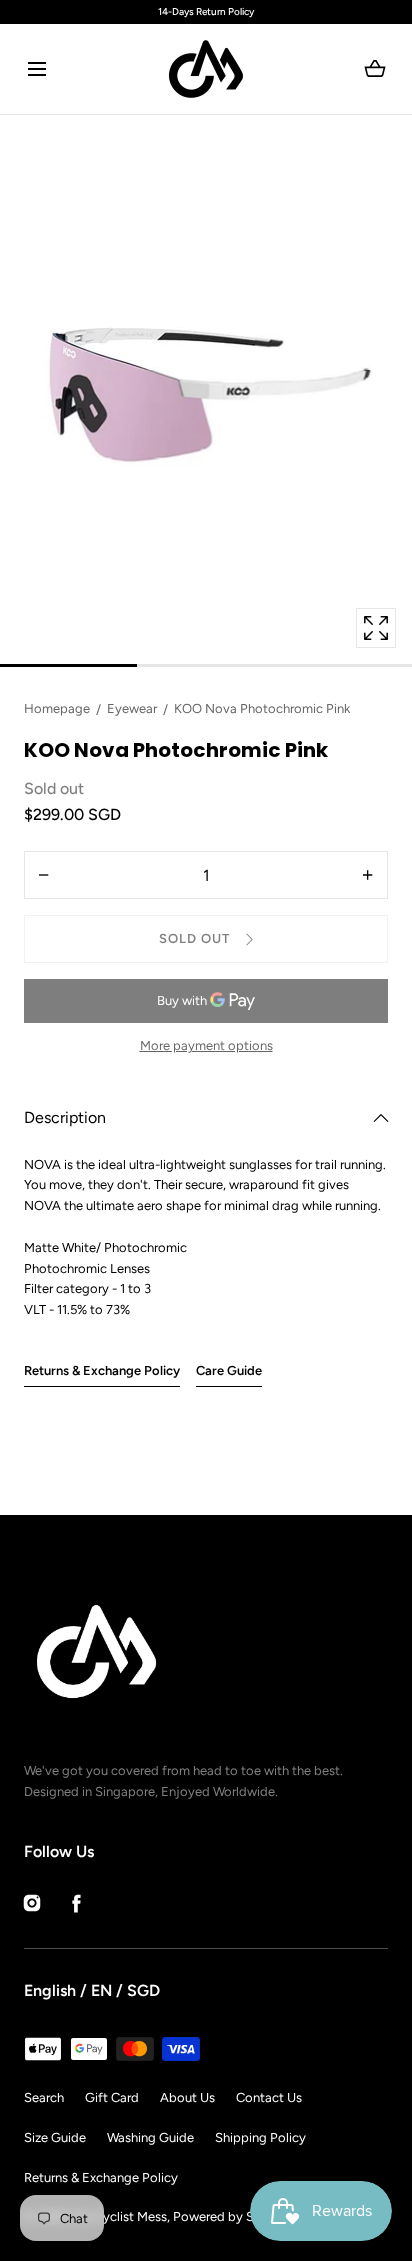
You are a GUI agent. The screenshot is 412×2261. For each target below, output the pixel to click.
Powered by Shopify (232, 2216)
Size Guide (55, 2137)
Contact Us (269, 2097)
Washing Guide (150, 2137)
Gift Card (112, 2097)
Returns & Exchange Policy (102, 1370)
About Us (187, 2097)
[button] (36, 69)
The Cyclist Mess (118, 2216)
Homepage (57, 708)
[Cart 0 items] (375, 69)
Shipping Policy (260, 2137)
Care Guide (229, 1370)
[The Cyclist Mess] (206, 69)
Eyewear (132, 708)
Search (44, 2097)
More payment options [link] (206, 1045)
